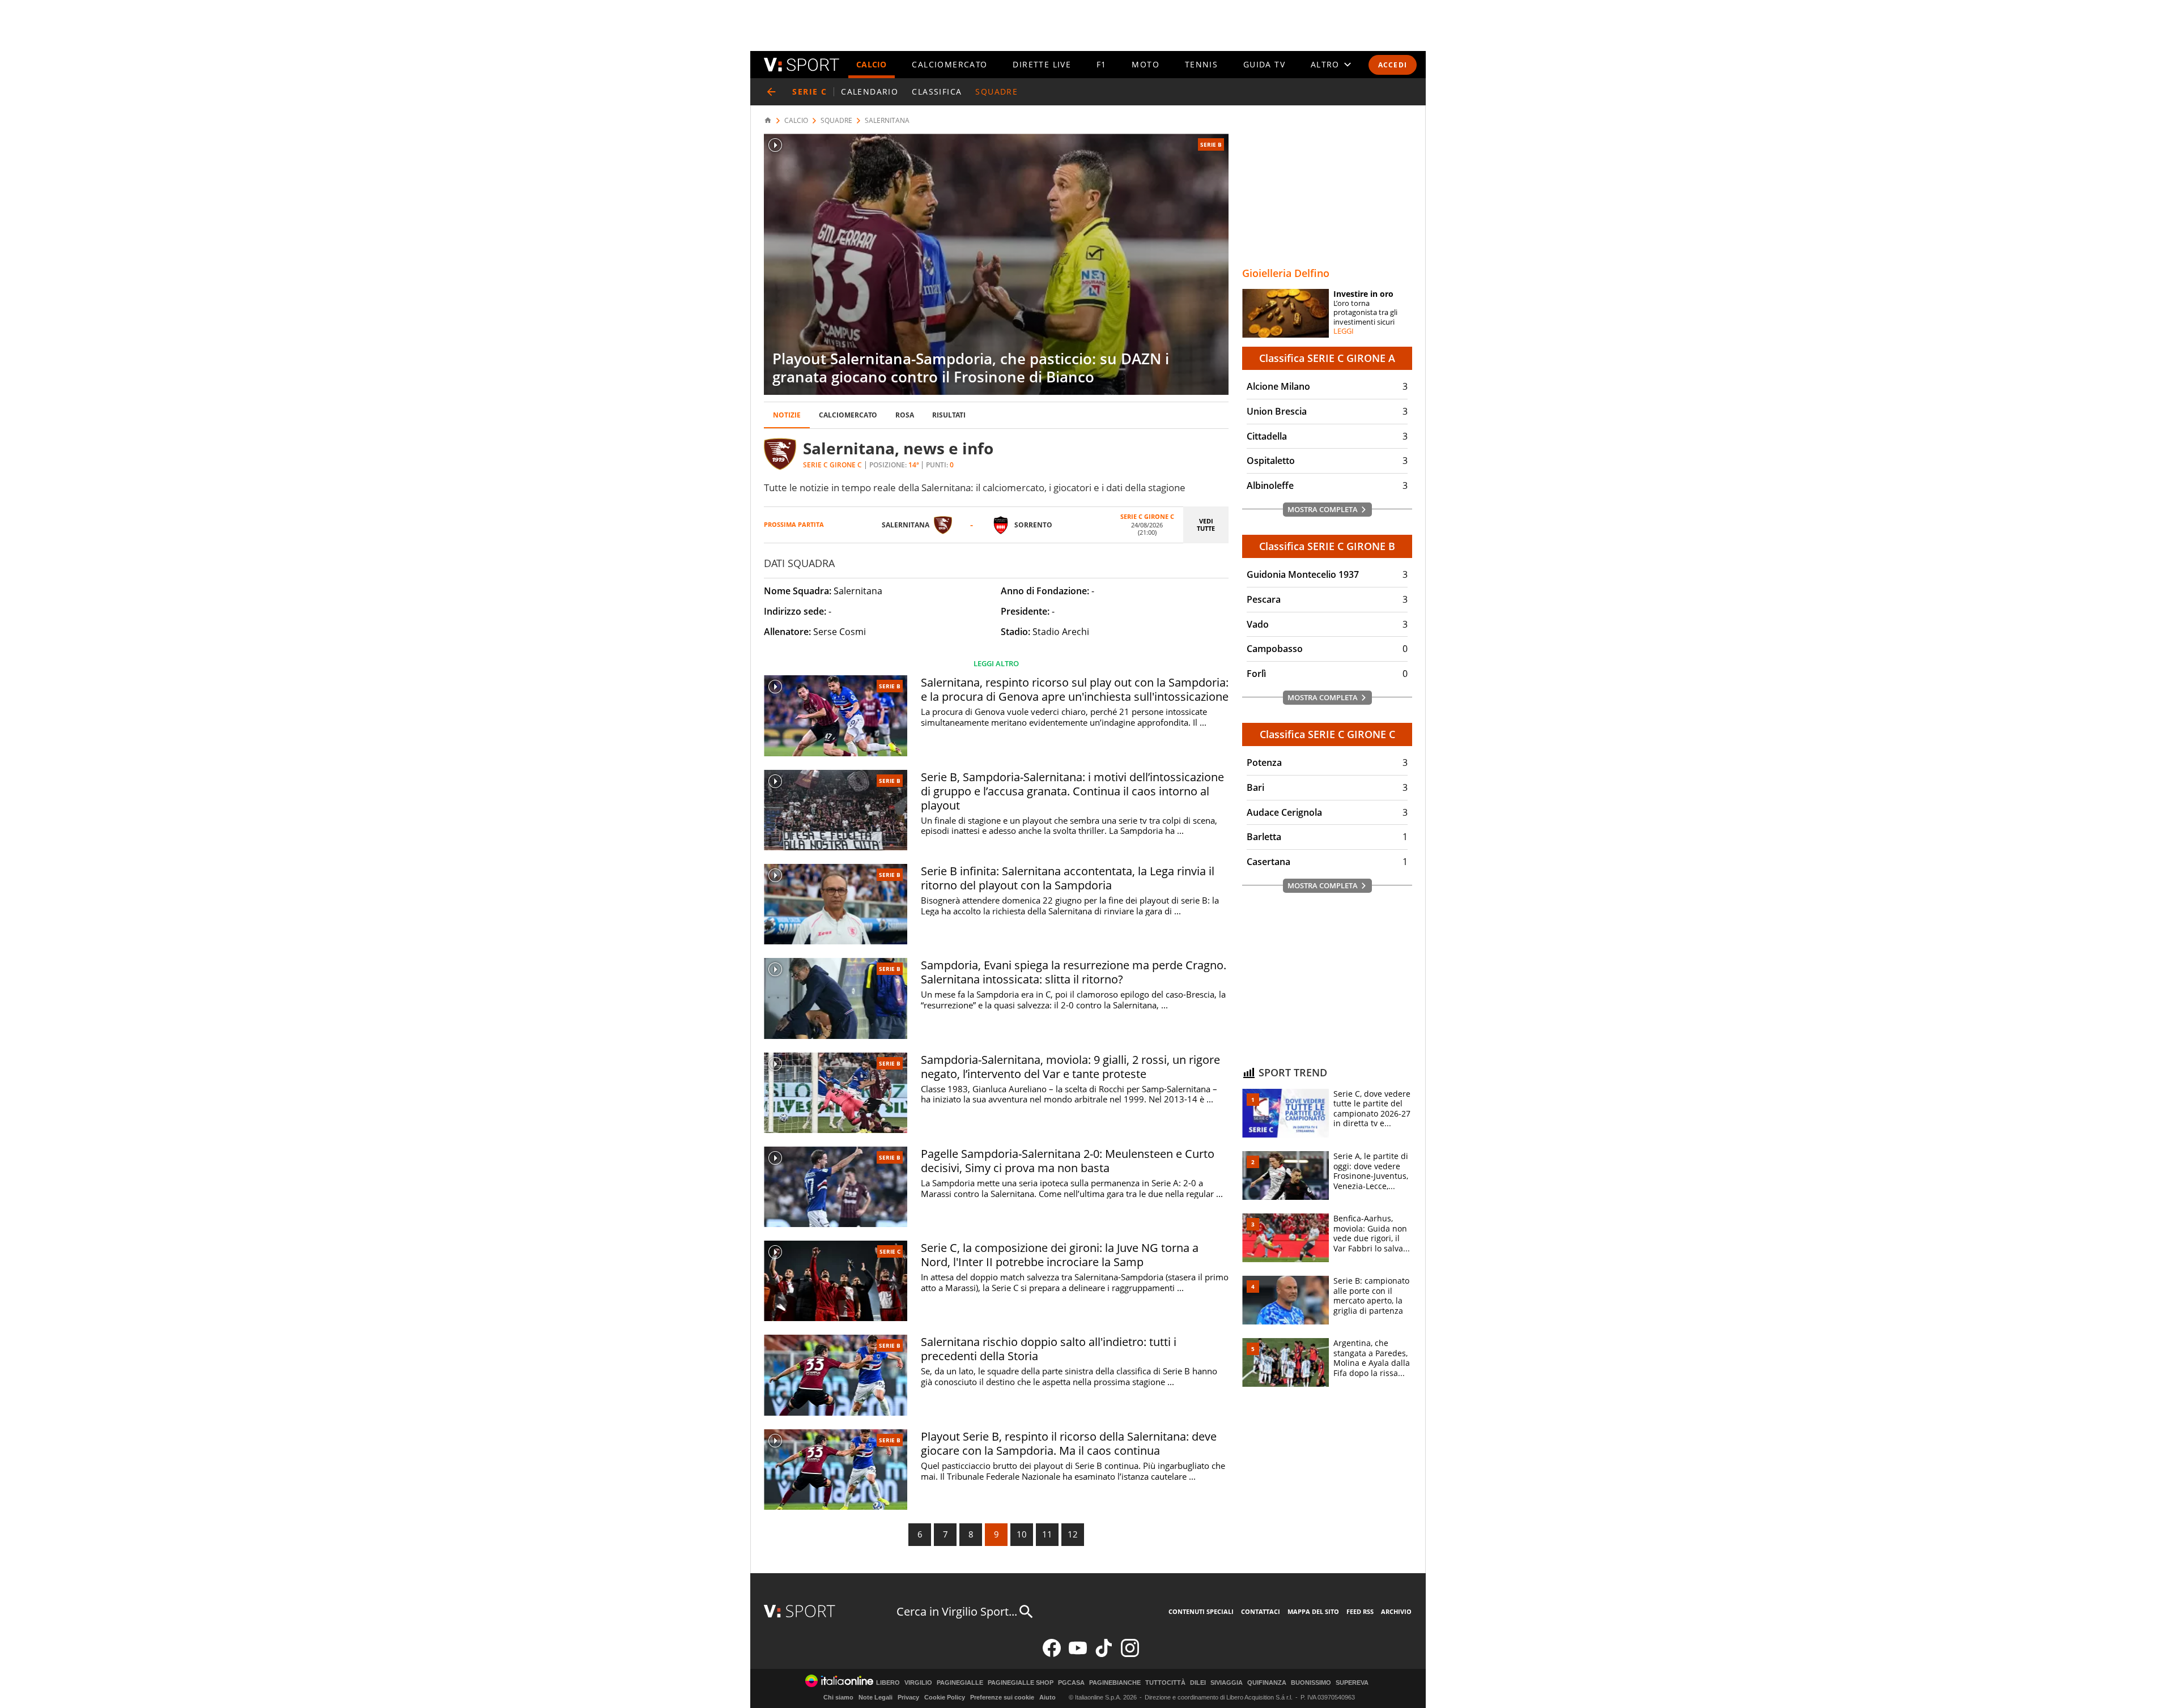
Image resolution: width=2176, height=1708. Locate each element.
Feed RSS (1360, 1611)
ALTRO (1325, 64)
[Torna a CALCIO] (771, 92)
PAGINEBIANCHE (1115, 1683)
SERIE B (1211, 144)
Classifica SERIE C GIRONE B (1327, 546)
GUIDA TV (1264, 64)
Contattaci (1261, 1611)
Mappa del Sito (1313, 1611)
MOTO (1146, 64)
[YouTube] (1078, 1654)
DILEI (1198, 1683)
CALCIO (872, 64)
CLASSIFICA (937, 91)
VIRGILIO (918, 1683)
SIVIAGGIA (1227, 1683)
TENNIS (1201, 64)
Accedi (1393, 65)
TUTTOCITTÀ (1165, 1683)
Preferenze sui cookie (1002, 1697)
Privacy (908, 1697)
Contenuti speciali (1201, 1611)
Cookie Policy (945, 1697)
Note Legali (875, 1697)
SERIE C (890, 1251)
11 (1047, 1534)
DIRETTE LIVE (1042, 64)
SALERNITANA (887, 121)
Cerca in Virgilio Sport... (957, 1611)
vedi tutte (1206, 525)
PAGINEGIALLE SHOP (1021, 1683)
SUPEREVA (1352, 1683)
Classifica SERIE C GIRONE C (1327, 734)
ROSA (905, 415)
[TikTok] (1104, 1654)
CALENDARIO (870, 91)
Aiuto (1047, 1697)
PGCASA (1071, 1683)
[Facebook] (1052, 1654)
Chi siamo (838, 1697)
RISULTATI (949, 415)
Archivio (1396, 1611)
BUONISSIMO (1311, 1683)
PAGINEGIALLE (960, 1683)
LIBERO (888, 1683)
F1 (1102, 64)
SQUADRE (996, 91)
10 (1022, 1534)
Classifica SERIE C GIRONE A (1327, 358)
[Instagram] (1130, 1654)
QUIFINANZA (1267, 1683)
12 (1073, 1534)
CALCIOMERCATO (949, 64)
